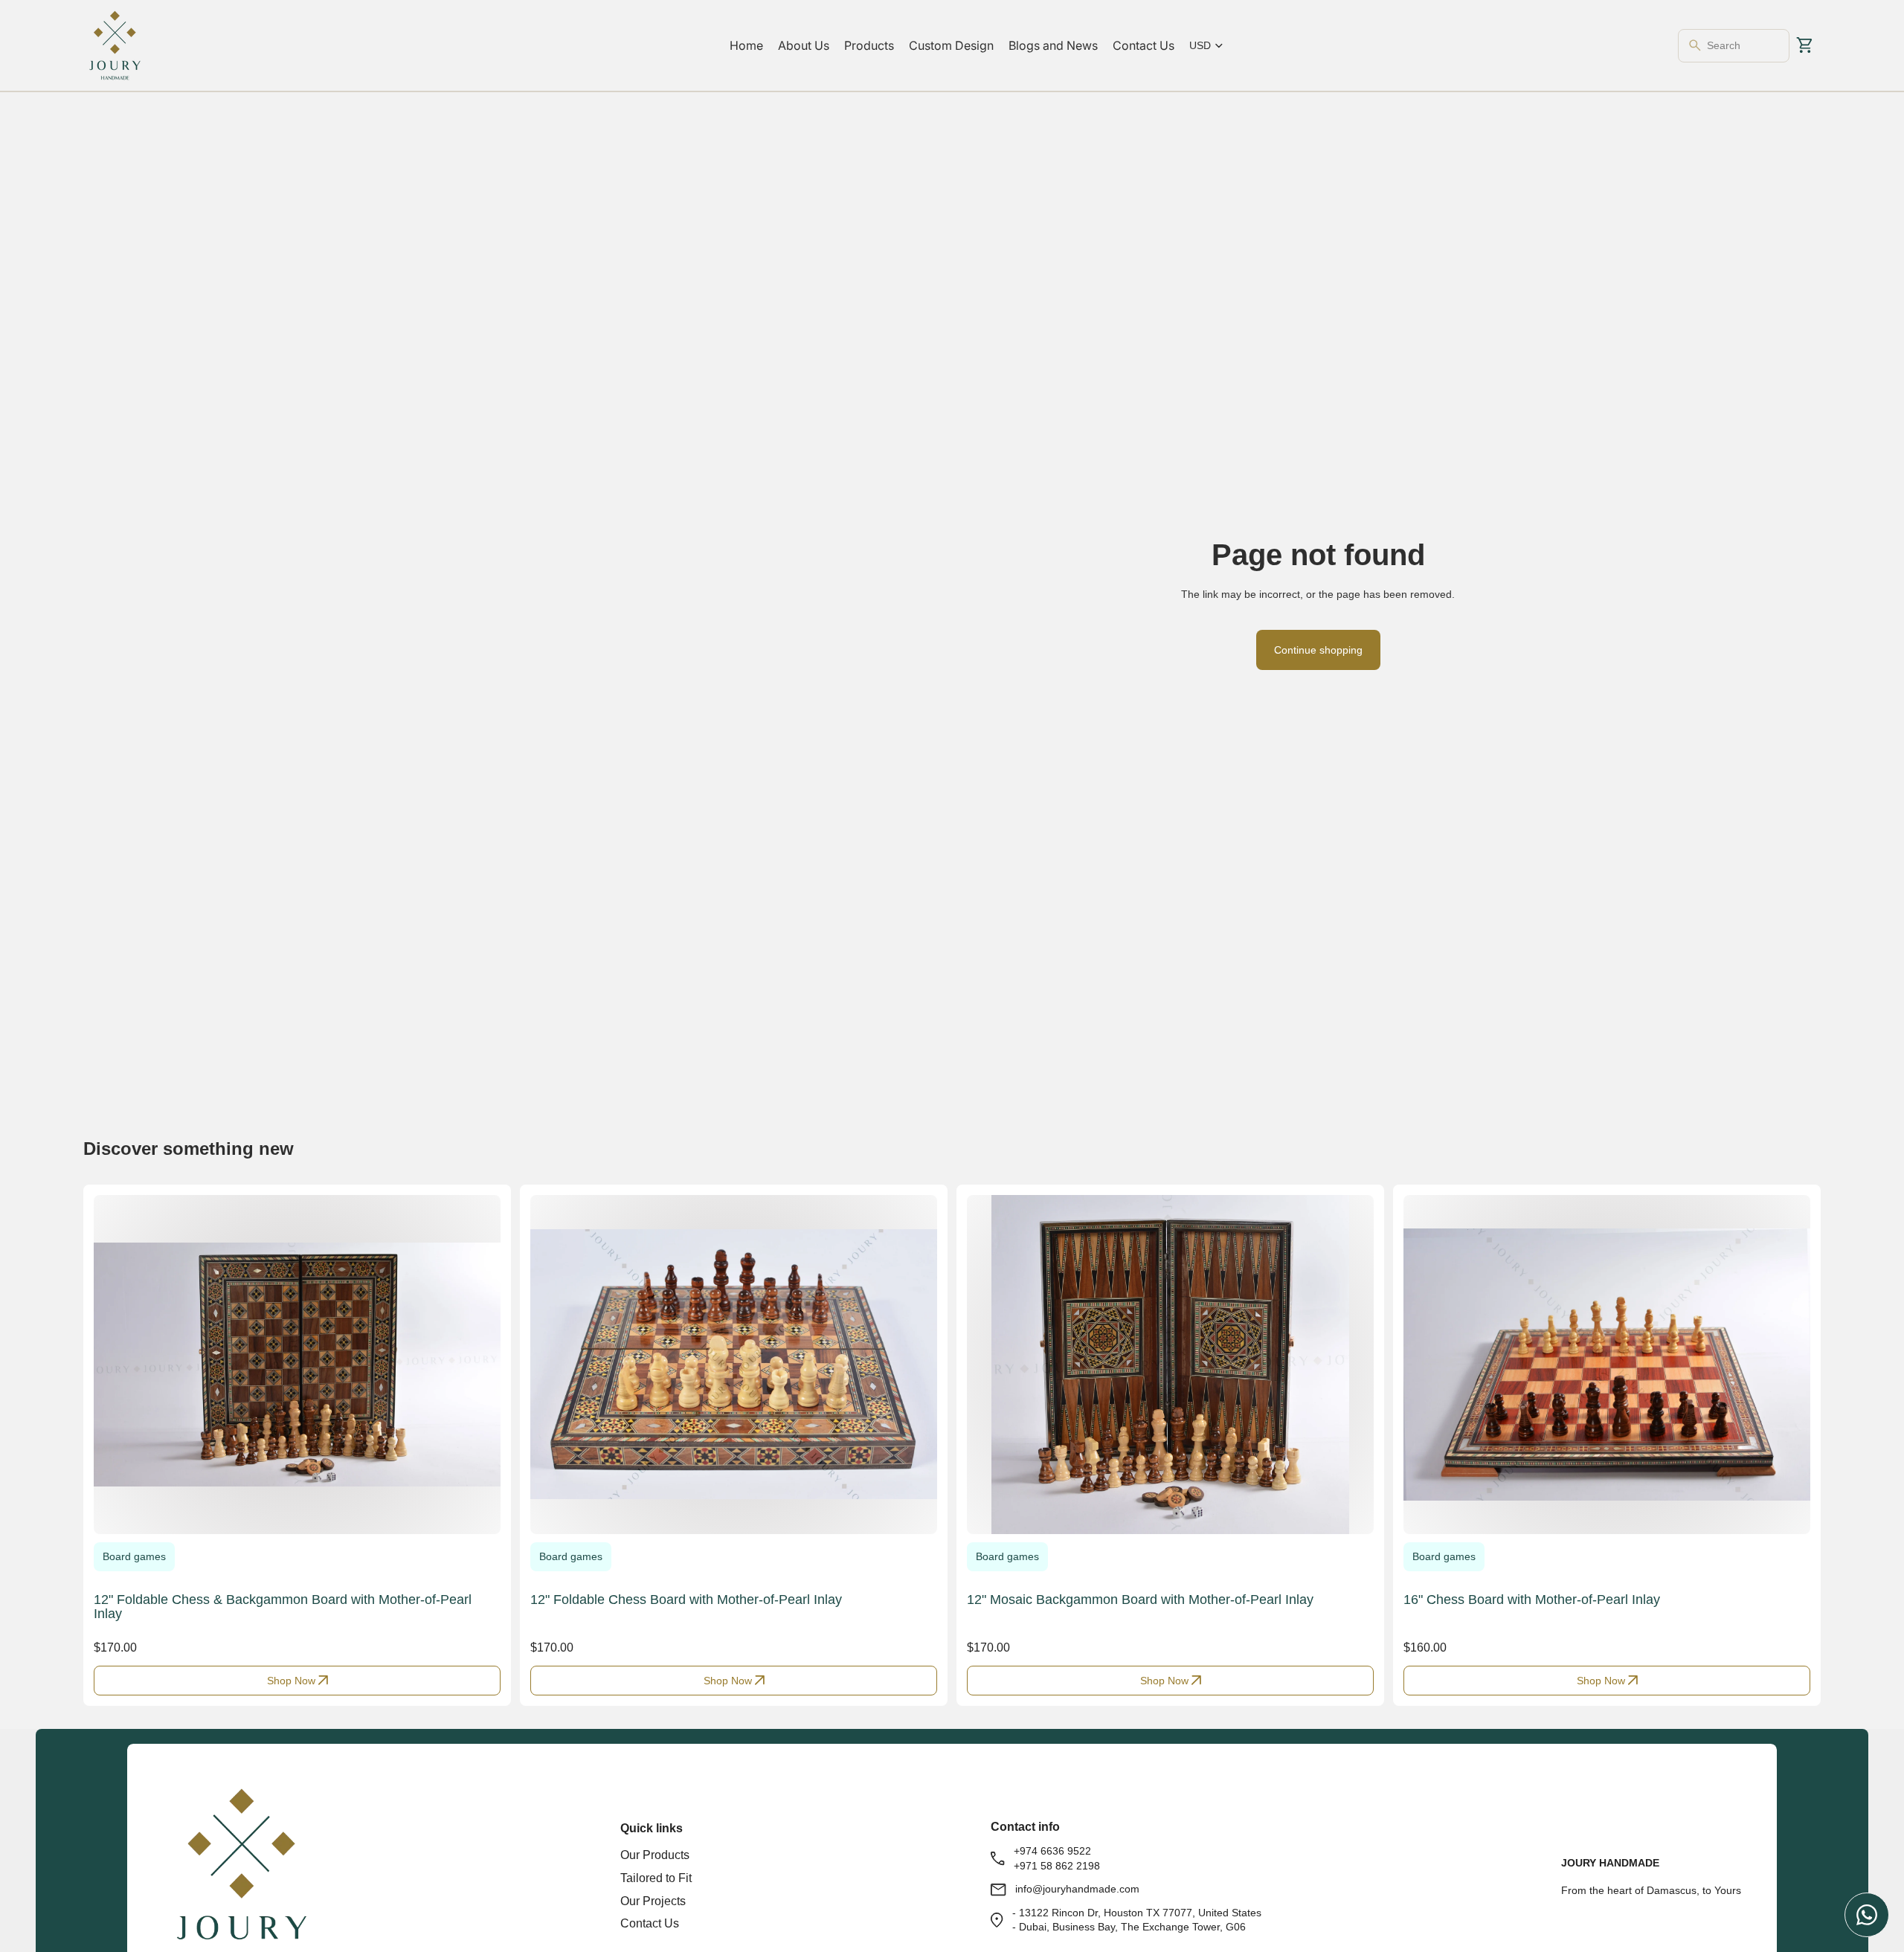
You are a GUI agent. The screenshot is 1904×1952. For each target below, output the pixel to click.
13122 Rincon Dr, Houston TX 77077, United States (1140, 1913)
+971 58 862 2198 (1057, 1866)
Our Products (655, 1855)
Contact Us (650, 1923)
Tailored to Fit (656, 1878)
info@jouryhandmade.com (1077, 1889)
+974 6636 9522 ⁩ (1054, 1851)
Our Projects (653, 1901)
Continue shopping (1318, 650)
